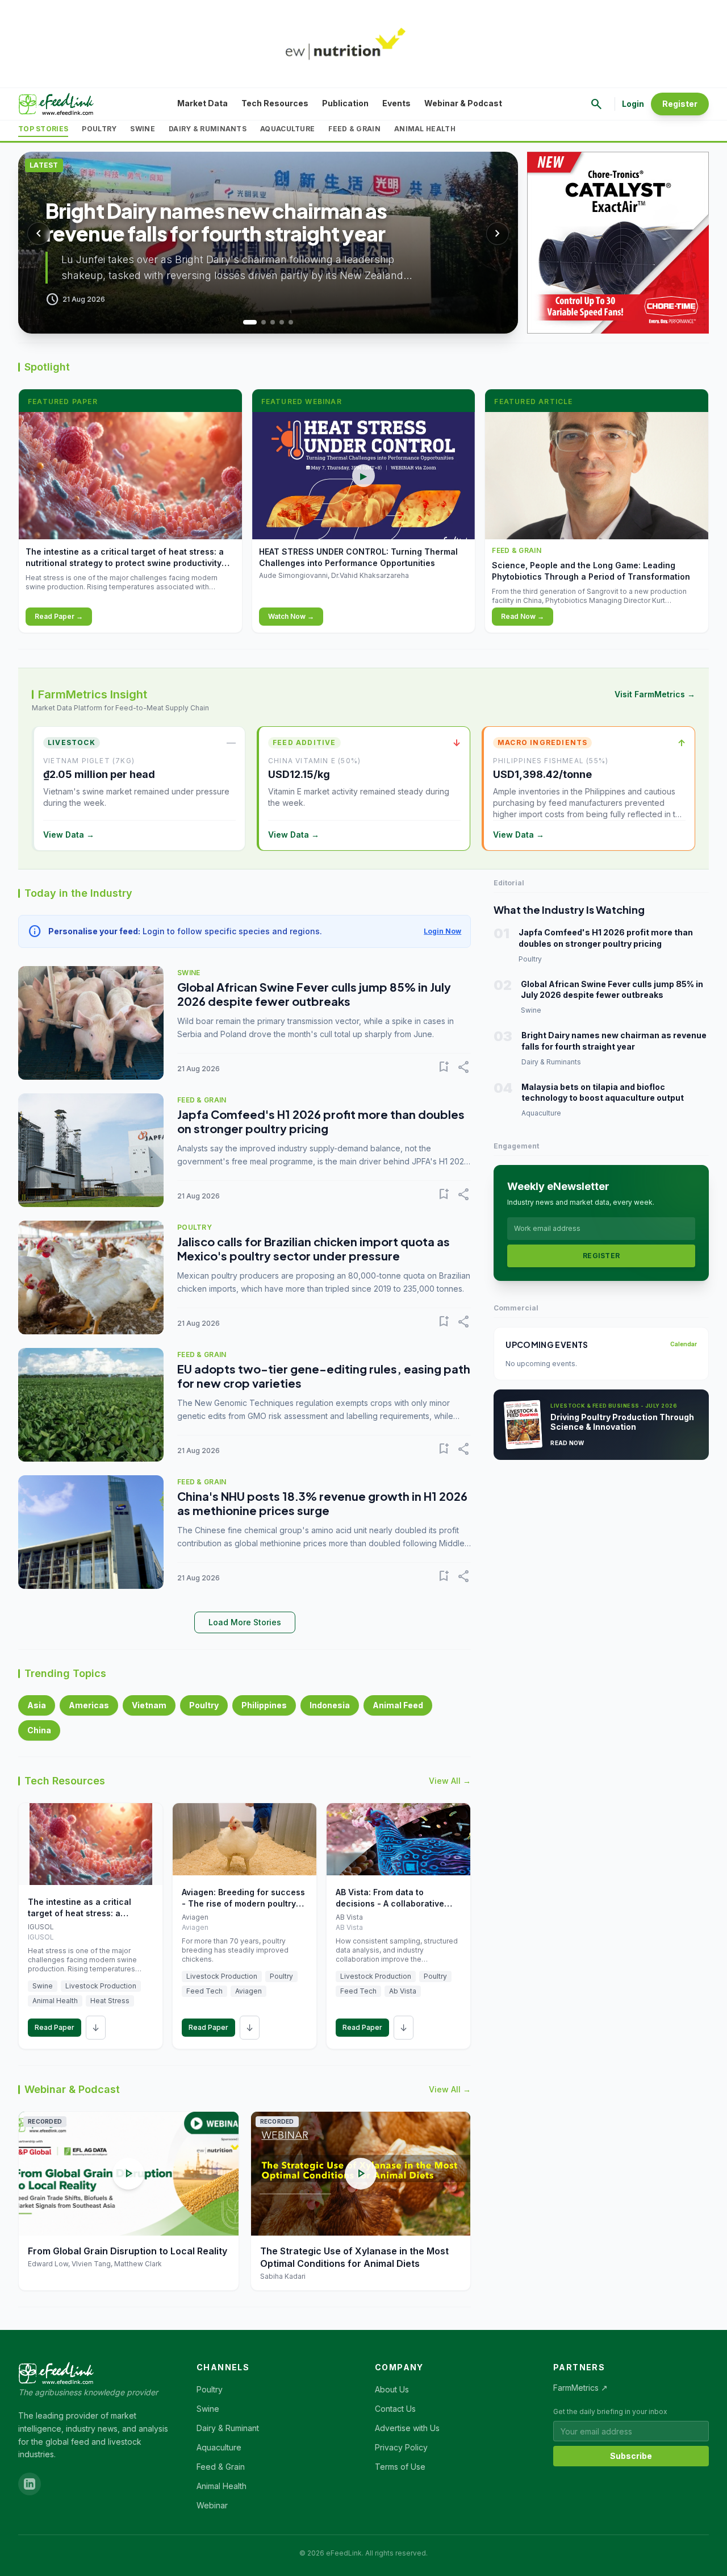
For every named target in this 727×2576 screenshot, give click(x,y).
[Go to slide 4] (282, 322)
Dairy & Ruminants (208, 129)
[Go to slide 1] (245, 322)
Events (396, 103)
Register (680, 104)
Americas (89, 1705)
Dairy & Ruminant (228, 2428)
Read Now (567, 1443)
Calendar (684, 1344)
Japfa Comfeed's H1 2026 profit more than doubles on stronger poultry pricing (321, 1121)
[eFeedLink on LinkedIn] (30, 2484)
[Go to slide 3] (273, 322)
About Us (392, 2389)
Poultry (99, 129)
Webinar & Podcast (463, 103)
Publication (345, 103)
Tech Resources (275, 103)
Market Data (202, 103)
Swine (143, 129)
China (39, 1730)
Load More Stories (245, 1622)
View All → (450, 1781)
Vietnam (149, 1705)
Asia (37, 1705)
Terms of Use (400, 2467)
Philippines (264, 1705)
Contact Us (395, 2409)
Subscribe (631, 2456)
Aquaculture (287, 129)
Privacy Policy (401, 2447)
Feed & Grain (354, 129)
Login (633, 104)
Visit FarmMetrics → (655, 694)
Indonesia (330, 1705)
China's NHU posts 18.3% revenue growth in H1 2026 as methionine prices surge (322, 1503)
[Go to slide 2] (259, 322)
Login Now (442, 931)
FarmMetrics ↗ (580, 2388)
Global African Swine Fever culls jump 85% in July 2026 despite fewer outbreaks (314, 994)
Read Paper (55, 2027)
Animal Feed (398, 1705)
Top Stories (43, 129)
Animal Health (425, 129)
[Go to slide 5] (291, 322)
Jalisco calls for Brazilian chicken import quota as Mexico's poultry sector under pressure (314, 1249)
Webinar (212, 2505)
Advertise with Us (407, 2428)
